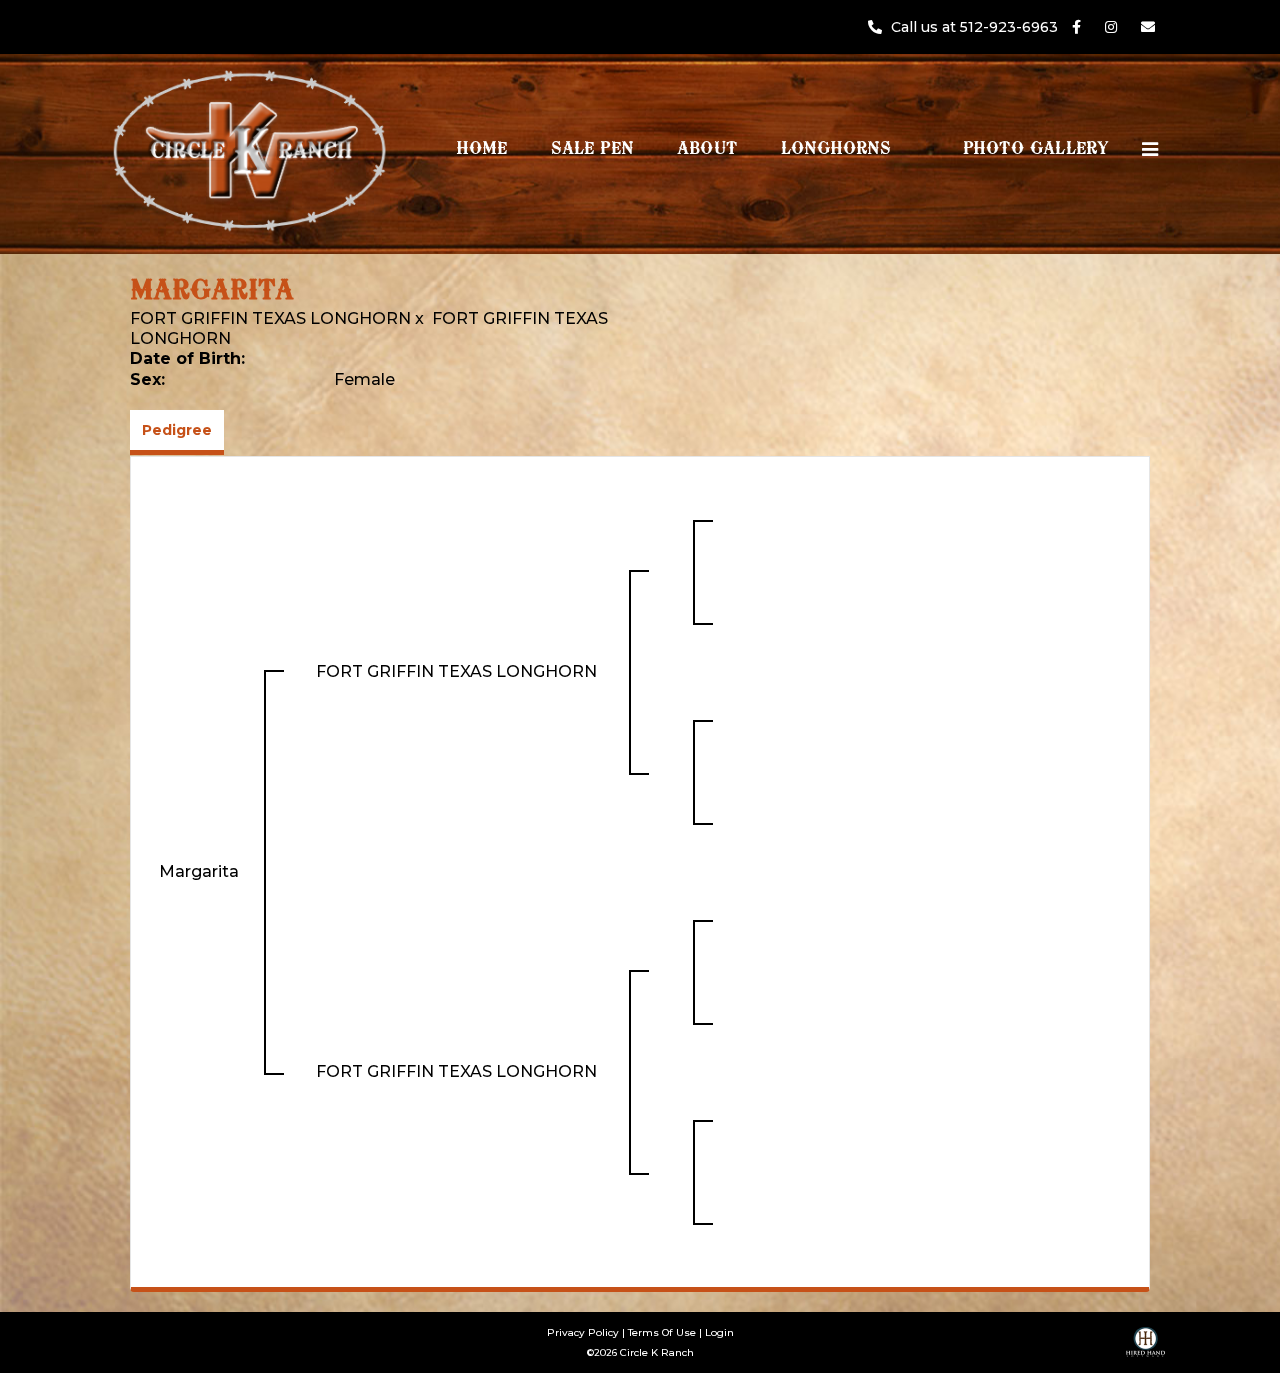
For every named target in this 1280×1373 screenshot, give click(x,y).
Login (719, 1332)
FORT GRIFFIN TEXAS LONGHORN (270, 318)
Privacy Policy (583, 1332)
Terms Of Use (662, 1332)
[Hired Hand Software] (1145, 1349)
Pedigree (177, 430)
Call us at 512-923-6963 (976, 27)
